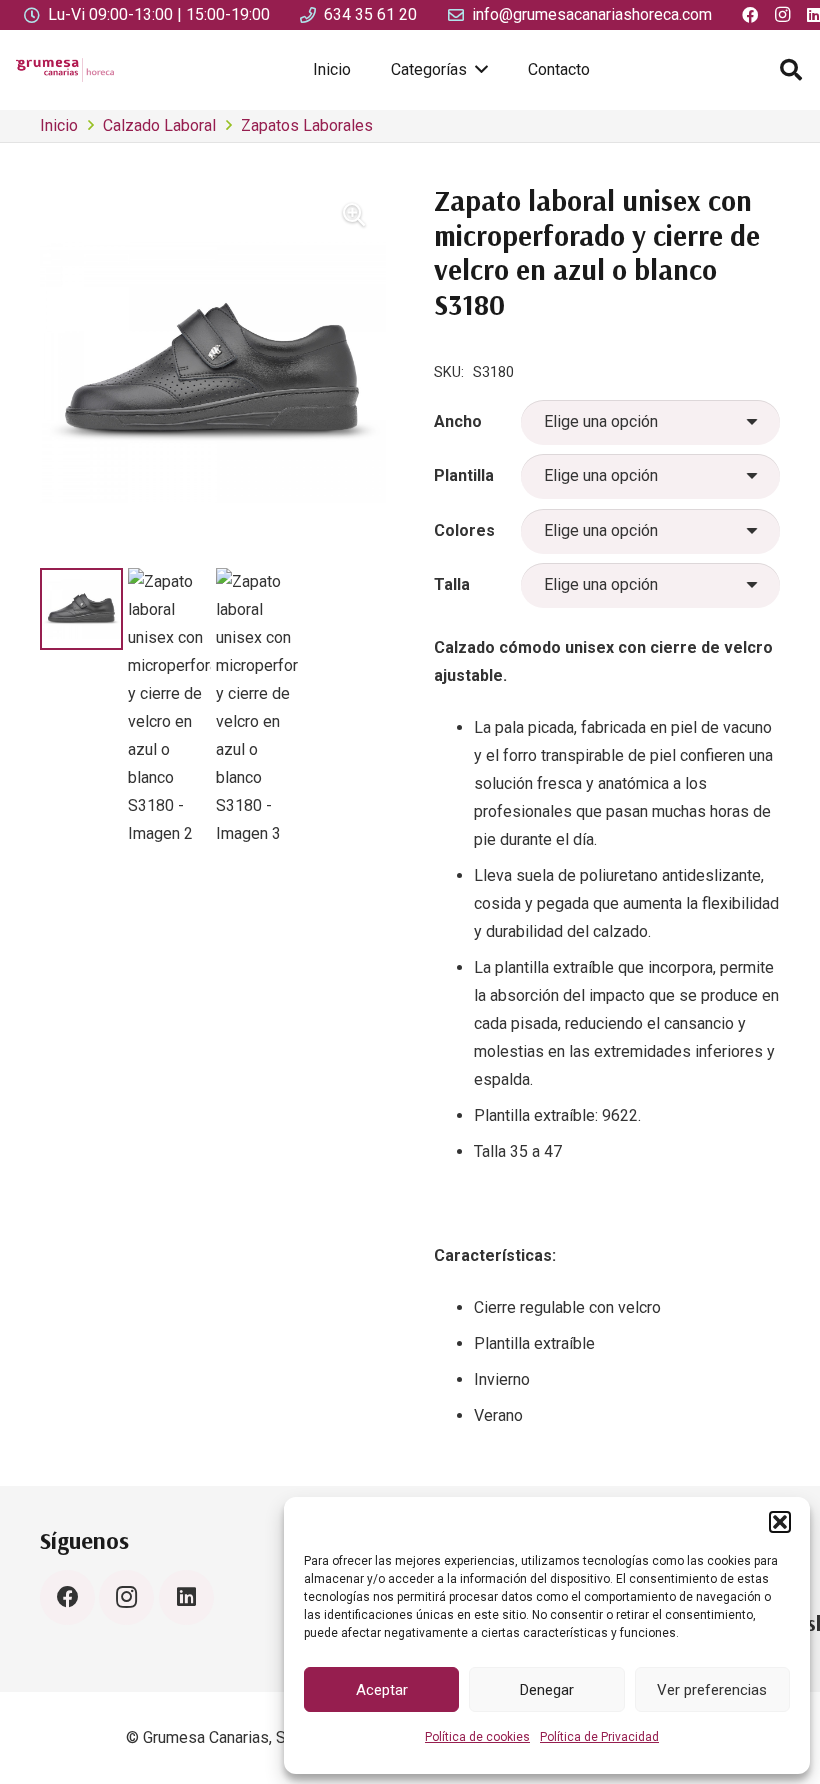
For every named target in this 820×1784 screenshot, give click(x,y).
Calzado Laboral (159, 125)
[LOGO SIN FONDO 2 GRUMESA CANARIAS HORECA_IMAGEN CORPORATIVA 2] (65, 70)
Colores (464, 530)
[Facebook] (67, 1597)
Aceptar (382, 1690)
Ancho (458, 421)
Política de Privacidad (599, 1737)
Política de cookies (477, 1737)
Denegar (547, 1690)
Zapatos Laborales (307, 125)
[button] (780, 1522)
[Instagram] (126, 1597)
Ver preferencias (712, 1690)
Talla (452, 584)
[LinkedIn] (186, 1597)
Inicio (59, 125)
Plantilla (464, 475)
